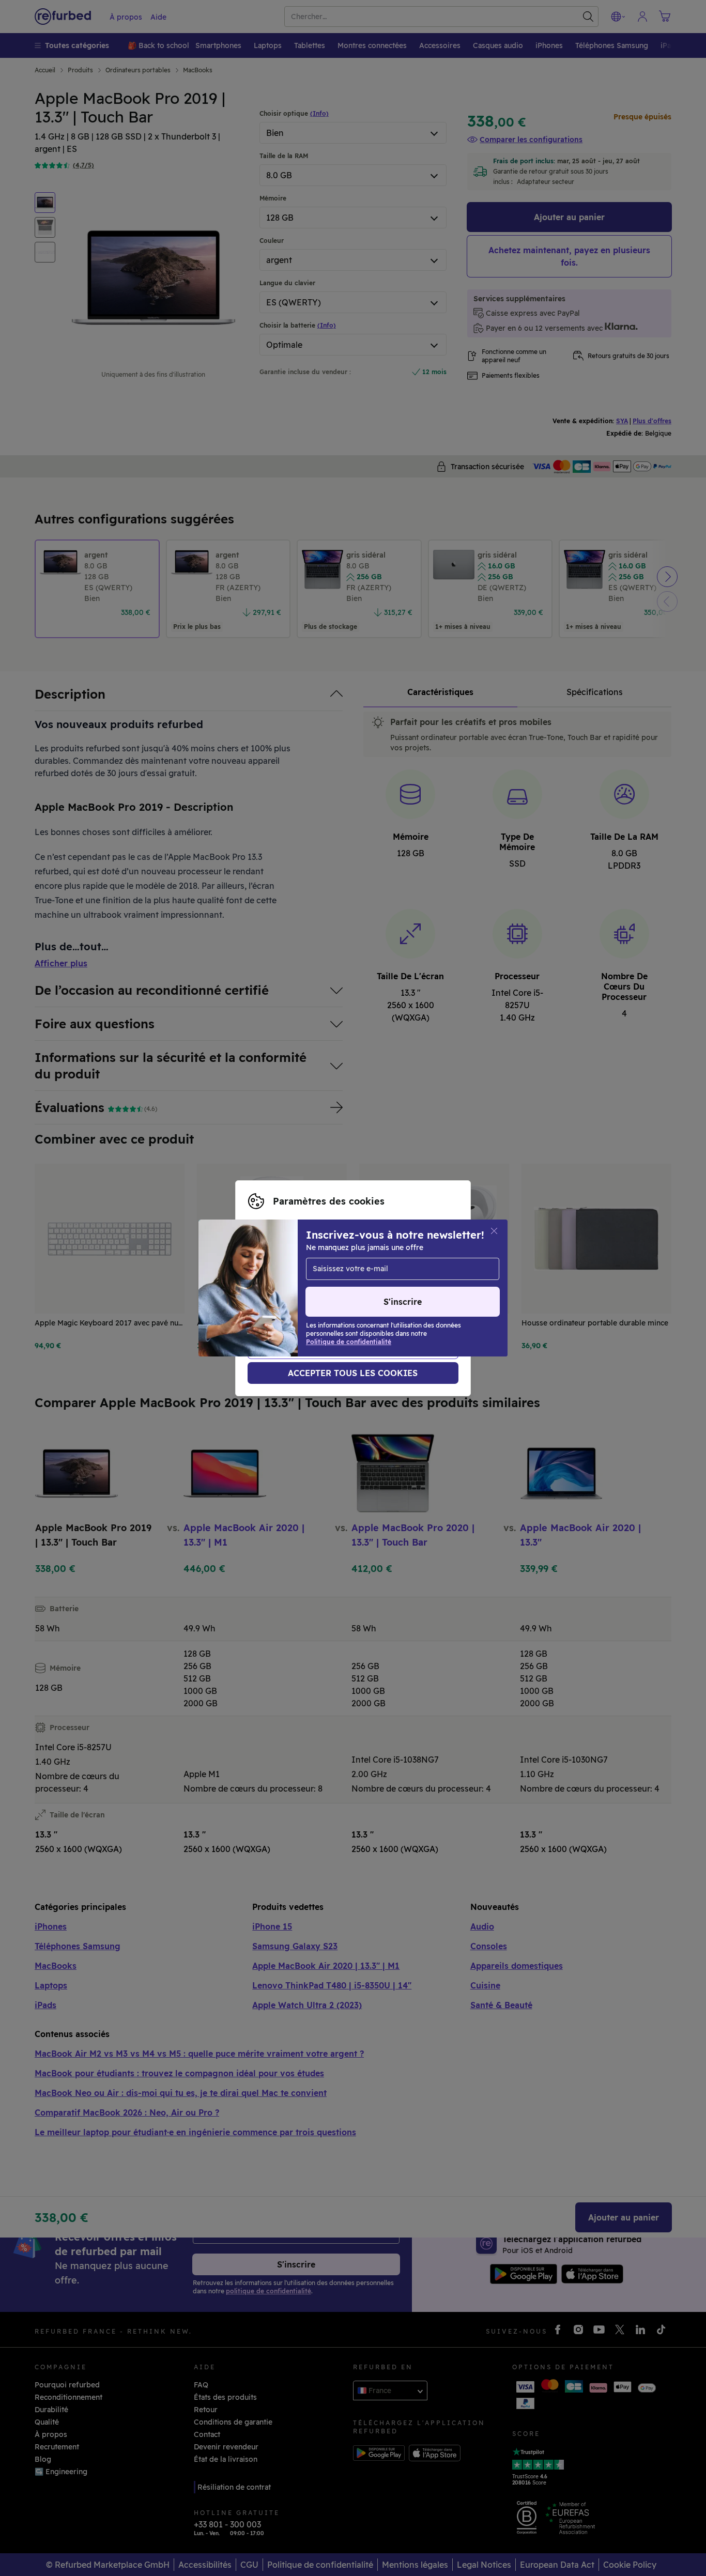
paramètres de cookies (363, 1288)
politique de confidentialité (370, 1299)
